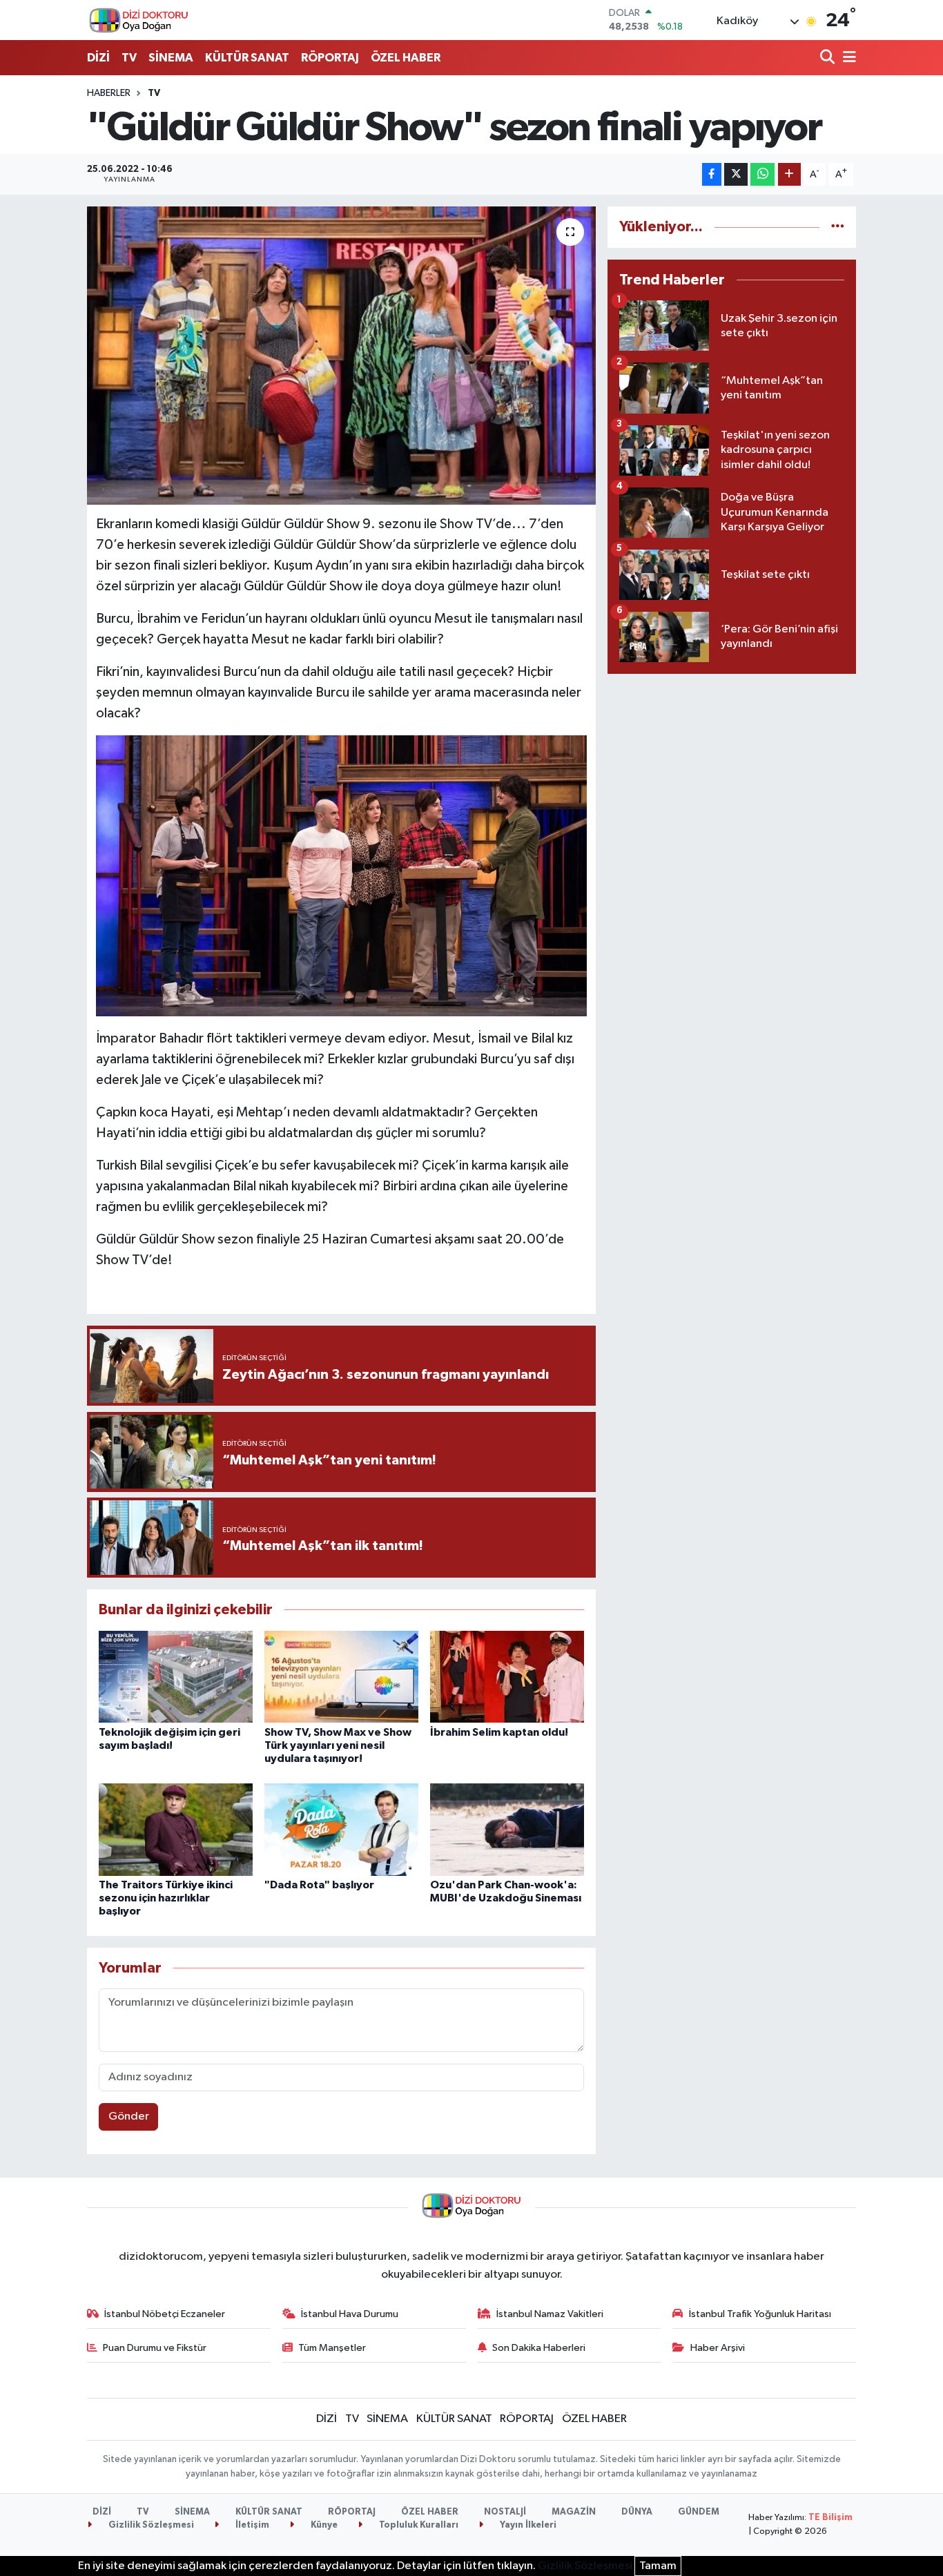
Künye (323, 2525)
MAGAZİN (574, 2512)
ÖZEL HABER (406, 58)
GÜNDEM (699, 2512)
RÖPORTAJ (330, 58)
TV (129, 58)
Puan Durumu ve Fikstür (155, 2348)
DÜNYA (637, 2512)
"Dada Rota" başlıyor (319, 1885)
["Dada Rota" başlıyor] (341, 1829)
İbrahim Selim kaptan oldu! (499, 1732)
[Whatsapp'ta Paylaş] (762, 174)
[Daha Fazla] (789, 174)
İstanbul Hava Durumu (350, 2314)
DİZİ (98, 58)
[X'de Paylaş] (736, 174)
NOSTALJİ (505, 2512)
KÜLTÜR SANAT (247, 58)
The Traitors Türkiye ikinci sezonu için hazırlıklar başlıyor (166, 1898)
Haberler (109, 93)
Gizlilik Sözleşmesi (150, 2525)
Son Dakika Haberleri (539, 2348)
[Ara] (829, 58)
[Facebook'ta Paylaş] (712, 174)
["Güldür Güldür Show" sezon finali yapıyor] (341, 356)
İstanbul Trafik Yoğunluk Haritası (760, 2314)
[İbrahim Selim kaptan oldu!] (507, 1677)
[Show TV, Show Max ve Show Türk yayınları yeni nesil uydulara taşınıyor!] (341, 1677)
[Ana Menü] (847, 58)
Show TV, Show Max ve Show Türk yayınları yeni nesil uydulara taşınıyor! (338, 1745)
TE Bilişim (830, 2518)
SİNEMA (171, 58)
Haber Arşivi (718, 2348)
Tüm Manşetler (332, 2348)
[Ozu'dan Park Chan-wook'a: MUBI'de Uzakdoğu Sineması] (507, 1829)
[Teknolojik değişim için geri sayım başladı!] (176, 1677)
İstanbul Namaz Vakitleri (550, 2314)
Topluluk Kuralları (418, 2525)
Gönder (129, 2117)
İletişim (251, 2525)
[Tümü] (838, 227)
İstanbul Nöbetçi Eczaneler (165, 2314)
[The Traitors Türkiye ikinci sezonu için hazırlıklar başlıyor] (176, 1829)
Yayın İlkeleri (527, 2525)
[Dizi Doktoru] (139, 20)
